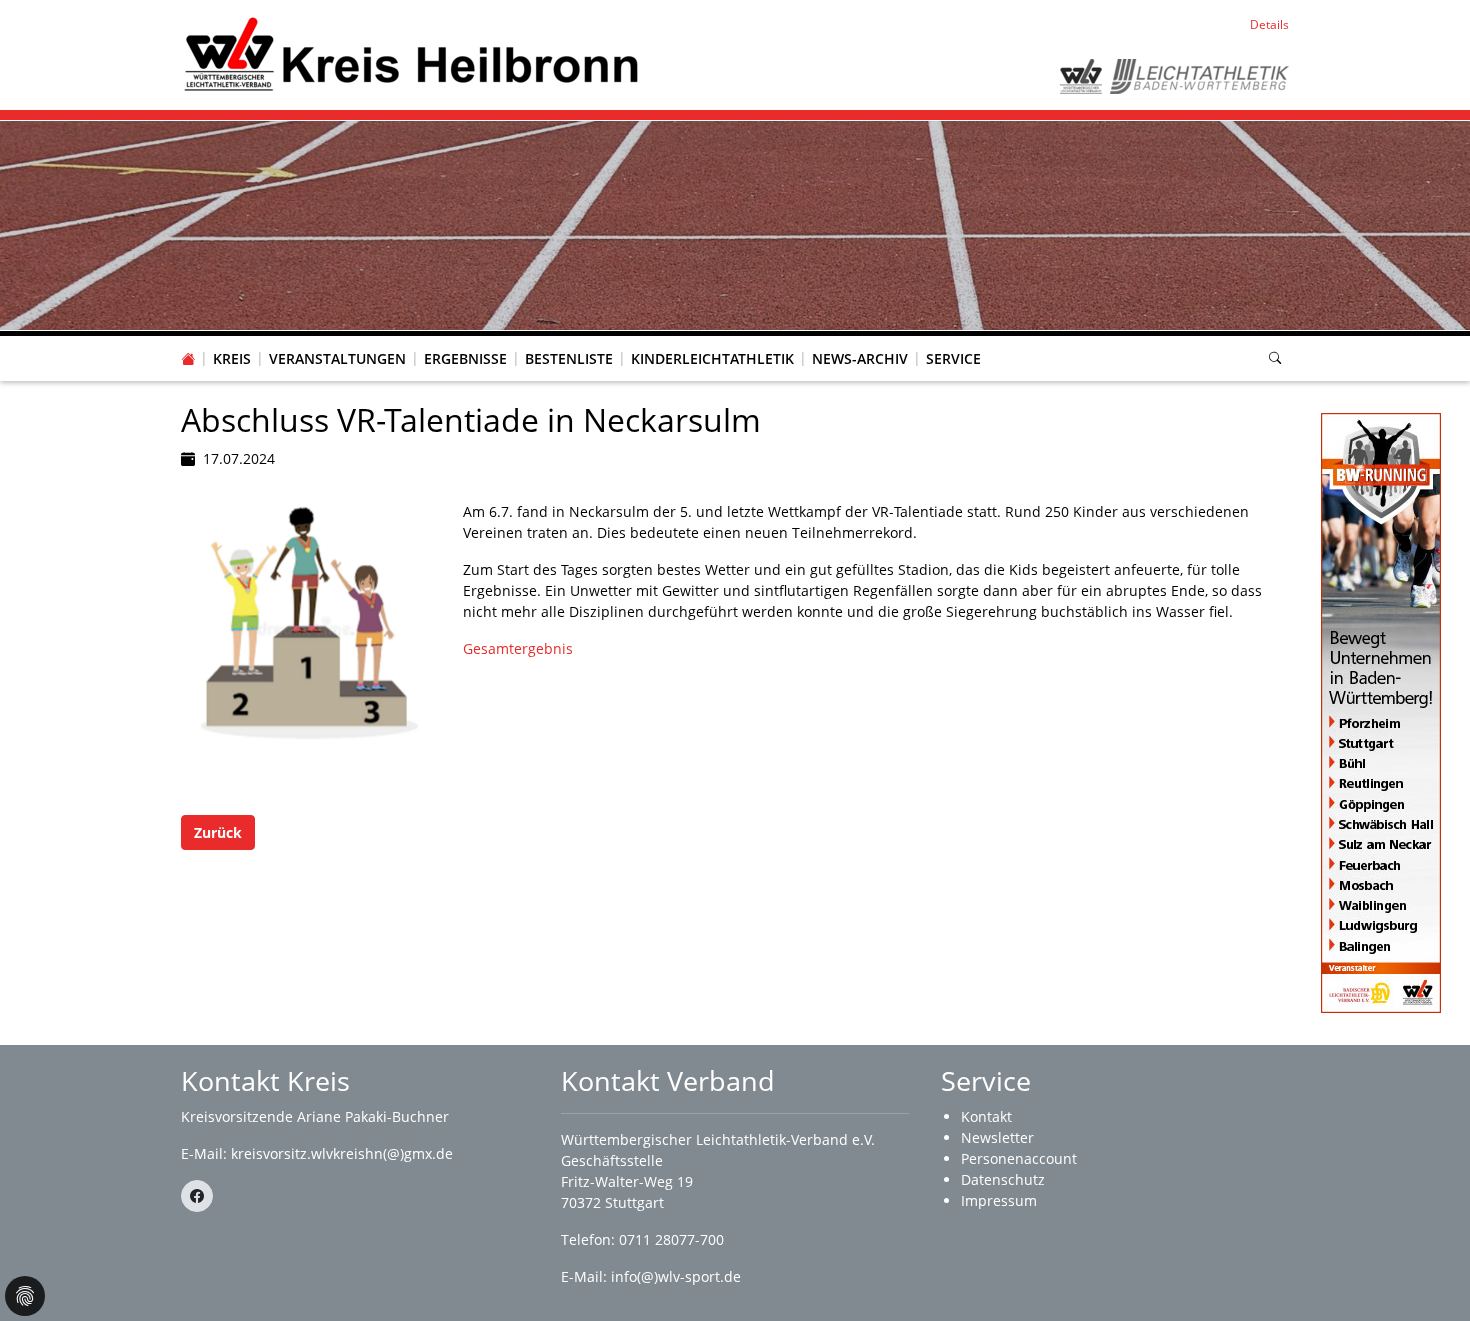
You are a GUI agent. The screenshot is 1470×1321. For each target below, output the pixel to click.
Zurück (218, 832)
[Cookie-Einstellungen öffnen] (25, 1296)
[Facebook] (197, 1196)
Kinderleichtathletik (712, 358)
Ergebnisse (465, 358)
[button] (232, 339)
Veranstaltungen (337, 358)
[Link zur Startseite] (412, 53)
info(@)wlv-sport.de (676, 1276)
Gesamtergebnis (518, 648)
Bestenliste (569, 358)
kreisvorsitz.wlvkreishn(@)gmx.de (342, 1153)
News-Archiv (860, 358)
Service (953, 358)
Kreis (232, 358)
